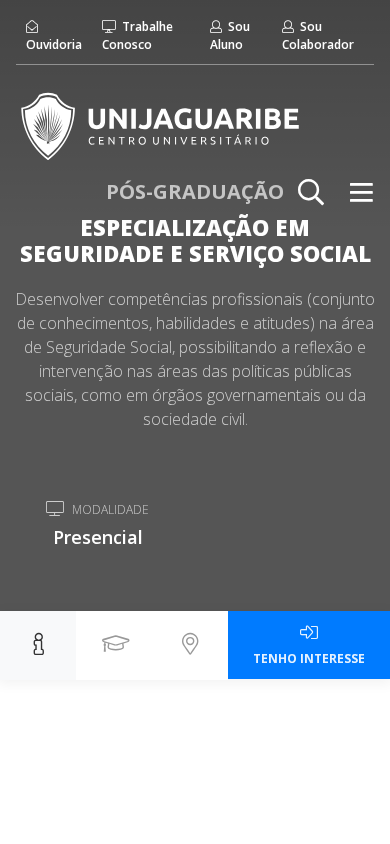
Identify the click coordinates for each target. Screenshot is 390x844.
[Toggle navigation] (361, 192)
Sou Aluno (230, 35)
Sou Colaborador (318, 35)
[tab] (38, 645)
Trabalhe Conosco (137, 35)
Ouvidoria (54, 44)
